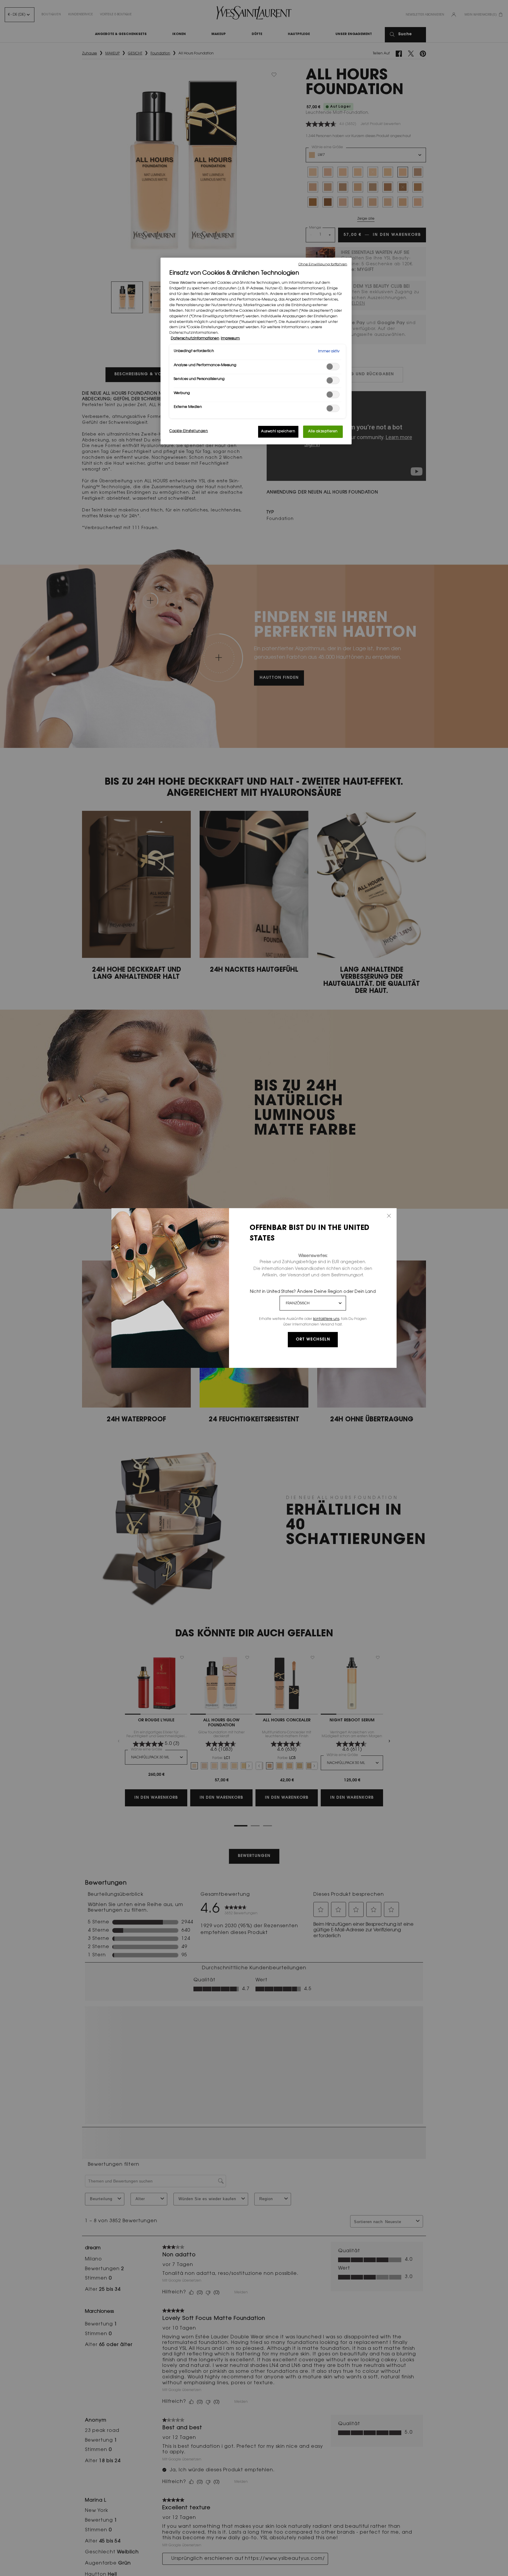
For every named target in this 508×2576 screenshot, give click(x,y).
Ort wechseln (313, 1340)
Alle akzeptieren (323, 432)
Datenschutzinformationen (195, 339)
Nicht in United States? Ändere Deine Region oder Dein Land (313, 1292)
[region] (256, 351)
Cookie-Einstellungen (189, 431)
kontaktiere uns (326, 1319)
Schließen (389, 1216)
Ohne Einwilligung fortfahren (323, 265)
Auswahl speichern (278, 432)
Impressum (230, 339)
